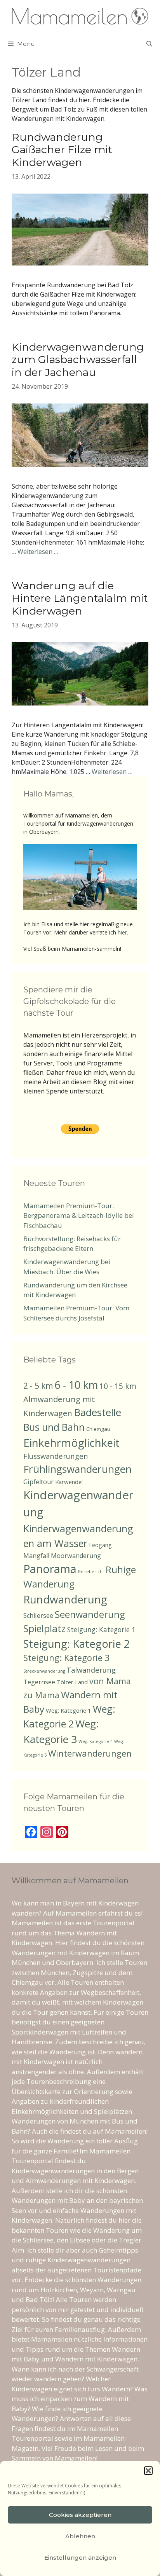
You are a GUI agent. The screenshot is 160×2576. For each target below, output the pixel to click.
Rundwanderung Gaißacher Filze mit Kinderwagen (62, 150)
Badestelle (97, 1412)
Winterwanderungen (90, 1753)
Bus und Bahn (54, 1427)
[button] (148, 2471)
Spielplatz (44, 1629)
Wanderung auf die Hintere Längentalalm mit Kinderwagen (80, 598)
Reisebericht (91, 1572)
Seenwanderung (90, 1614)
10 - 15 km (118, 1386)
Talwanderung (91, 1670)
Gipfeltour (38, 1482)
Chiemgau (98, 1429)
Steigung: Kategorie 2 (77, 1644)
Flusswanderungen (56, 1456)
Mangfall (36, 1556)
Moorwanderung (76, 1556)
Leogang (100, 1545)
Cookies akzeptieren (80, 2515)
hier (122, 932)
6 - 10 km (76, 1385)
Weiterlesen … (38, 552)
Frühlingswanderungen (77, 1469)
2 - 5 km (38, 1386)
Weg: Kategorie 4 (96, 1741)
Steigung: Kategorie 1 (101, 1629)
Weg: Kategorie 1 (69, 1710)
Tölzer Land (72, 1682)
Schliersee (38, 1615)
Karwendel (69, 1482)
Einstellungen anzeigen (80, 2558)
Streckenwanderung (44, 1671)
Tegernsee (39, 1682)
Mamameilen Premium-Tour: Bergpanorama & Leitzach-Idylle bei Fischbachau (79, 1216)
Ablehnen (80, 2536)
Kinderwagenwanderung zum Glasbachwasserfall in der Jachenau (78, 360)
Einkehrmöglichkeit (71, 1443)
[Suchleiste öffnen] (149, 44)
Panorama (50, 1569)
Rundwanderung (65, 1599)
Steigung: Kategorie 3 (66, 1658)
